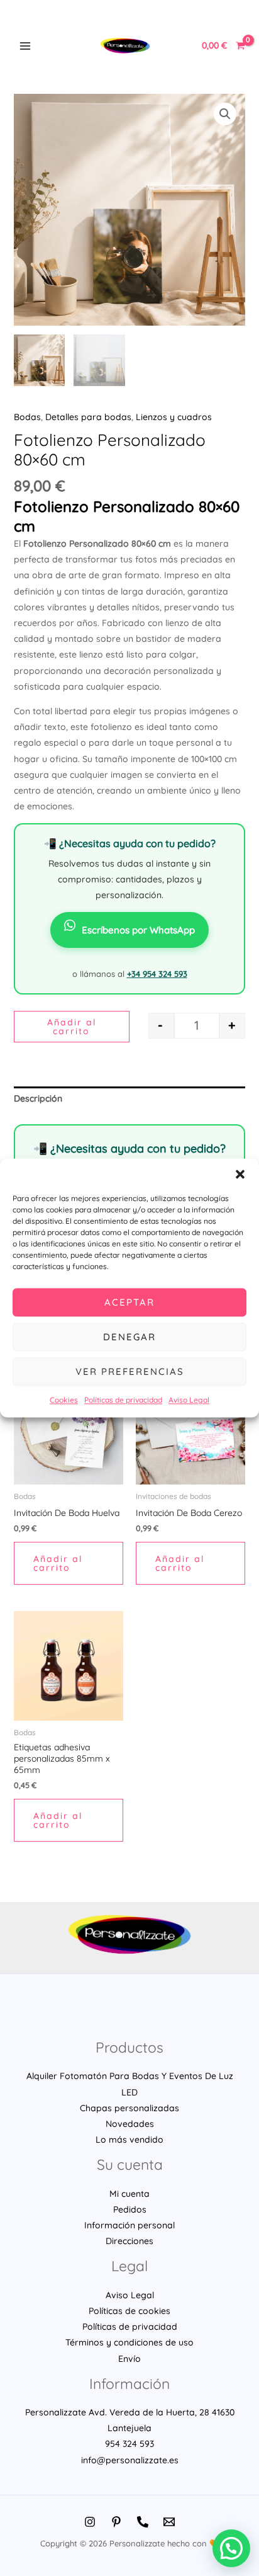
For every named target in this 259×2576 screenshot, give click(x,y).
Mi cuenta (129, 2194)
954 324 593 (129, 2444)
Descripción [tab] (38, 1098)
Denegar (129, 1337)
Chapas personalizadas (129, 2108)
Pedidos (130, 2209)
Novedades (130, 2124)
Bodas (27, 417)
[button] (240, 1174)
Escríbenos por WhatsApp (138, 930)
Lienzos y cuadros (174, 417)
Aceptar (129, 1302)
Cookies (64, 1400)
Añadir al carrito (72, 1027)
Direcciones (129, 2241)
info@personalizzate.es (130, 2460)
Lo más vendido (129, 2140)
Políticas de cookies (129, 2311)
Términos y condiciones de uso (129, 2342)
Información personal (129, 2225)
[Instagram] (90, 2522)
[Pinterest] (116, 2522)
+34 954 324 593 (157, 974)
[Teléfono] (143, 2522)
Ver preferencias (130, 1371)
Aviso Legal (189, 1400)
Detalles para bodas (88, 417)
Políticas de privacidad (123, 1400)
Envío (129, 2359)
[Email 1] (169, 2522)
